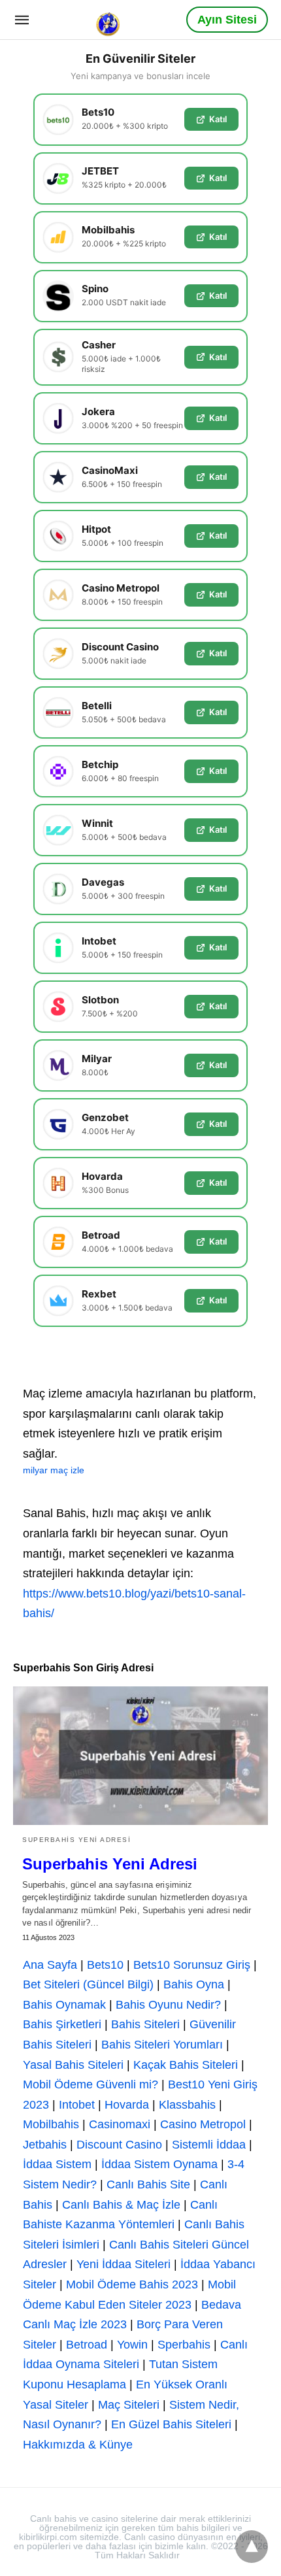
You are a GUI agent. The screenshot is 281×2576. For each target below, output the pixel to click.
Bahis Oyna (194, 1984)
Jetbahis (45, 2145)
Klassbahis (187, 2105)
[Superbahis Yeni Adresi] (140, 1756)
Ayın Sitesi (227, 20)
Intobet (77, 2105)
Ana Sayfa (50, 1965)
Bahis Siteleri (145, 2024)
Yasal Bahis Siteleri (73, 2065)
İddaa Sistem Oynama (159, 2164)
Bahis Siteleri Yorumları (162, 2045)
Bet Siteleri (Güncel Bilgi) (88, 1984)
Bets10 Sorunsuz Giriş (192, 1965)
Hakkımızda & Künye (78, 2445)
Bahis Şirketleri (62, 2024)
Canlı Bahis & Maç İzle (121, 2205)
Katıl (218, 119)
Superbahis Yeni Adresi (76, 1840)
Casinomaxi (120, 2124)
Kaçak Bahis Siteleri (186, 2065)
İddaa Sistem (57, 2164)
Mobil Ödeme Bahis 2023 (132, 2284)
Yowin (132, 2345)
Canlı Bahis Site (148, 2184)
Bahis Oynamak (64, 2005)
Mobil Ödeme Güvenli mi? (91, 2084)
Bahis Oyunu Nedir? (168, 2005)
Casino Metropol (203, 2124)
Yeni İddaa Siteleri (124, 2264)
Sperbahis (184, 2345)
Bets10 (105, 1965)
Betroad (87, 2345)
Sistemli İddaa (209, 2145)
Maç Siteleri (129, 2405)
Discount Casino (119, 2145)
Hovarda (127, 2105)
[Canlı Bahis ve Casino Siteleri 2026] (109, 19)
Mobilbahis (51, 2124)
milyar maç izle (54, 1470)
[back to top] (252, 2547)
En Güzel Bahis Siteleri (171, 2424)
